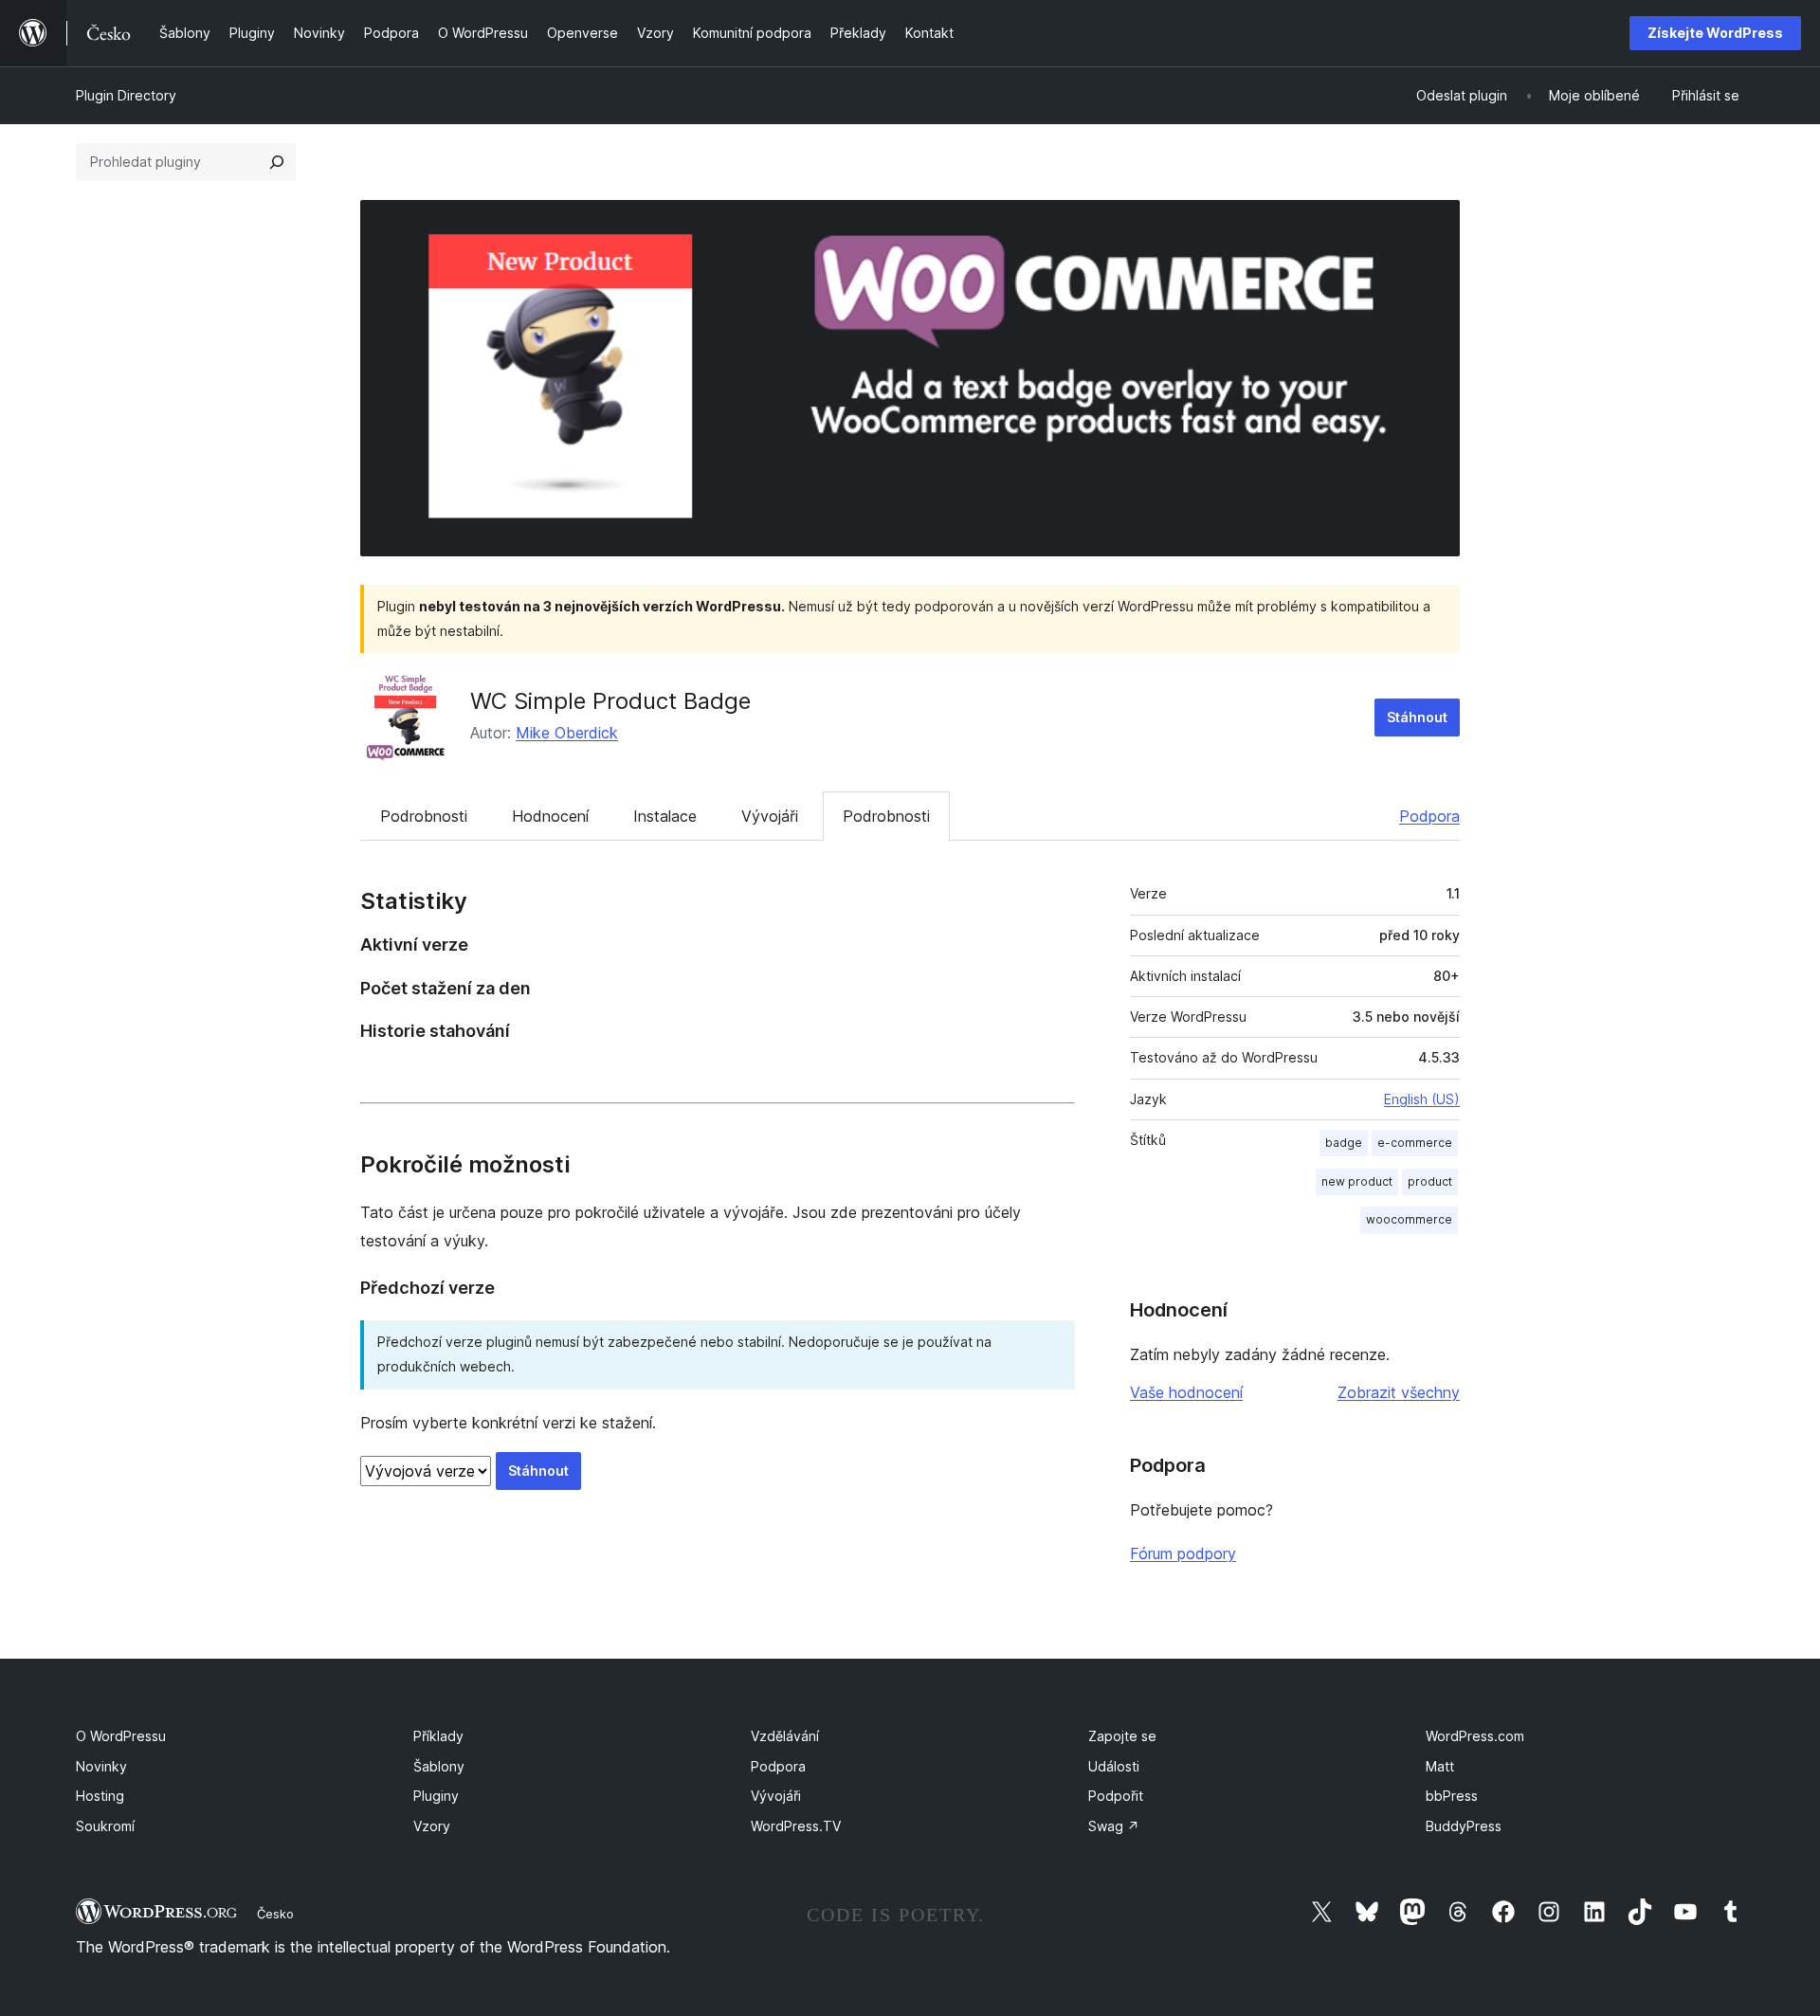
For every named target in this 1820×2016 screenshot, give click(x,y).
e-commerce (1415, 1143)
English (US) (1422, 1099)
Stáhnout (1417, 717)
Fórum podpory (1183, 1553)
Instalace (665, 816)
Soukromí (105, 1826)
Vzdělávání (785, 1736)
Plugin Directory (126, 95)
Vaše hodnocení (1186, 1392)
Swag (1114, 1826)
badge (1344, 1143)
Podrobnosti (424, 816)
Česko (275, 1914)
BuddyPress (1464, 1826)
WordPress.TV (796, 1826)
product (1430, 1181)
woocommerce (1409, 1219)
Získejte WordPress (1715, 33)
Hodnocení (550, 816)
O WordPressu (121, 1736)
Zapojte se (1122, 1736)
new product (1357, 1181)
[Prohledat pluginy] (277, 162)
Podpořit (1116, 1796)
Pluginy (436, 1796)
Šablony (439, 1766)
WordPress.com (1475, 1736)
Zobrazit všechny (1399, 1392)
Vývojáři (770, 816)
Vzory (432, 1826)
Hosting (100, 1796)
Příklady (438, 1736)
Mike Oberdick (567, 733)
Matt (1440, 1766)
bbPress (1452, 1796)
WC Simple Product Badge (610, 701)
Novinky (101, 1766)
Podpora (1429, 816)
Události (1114, 1766)
